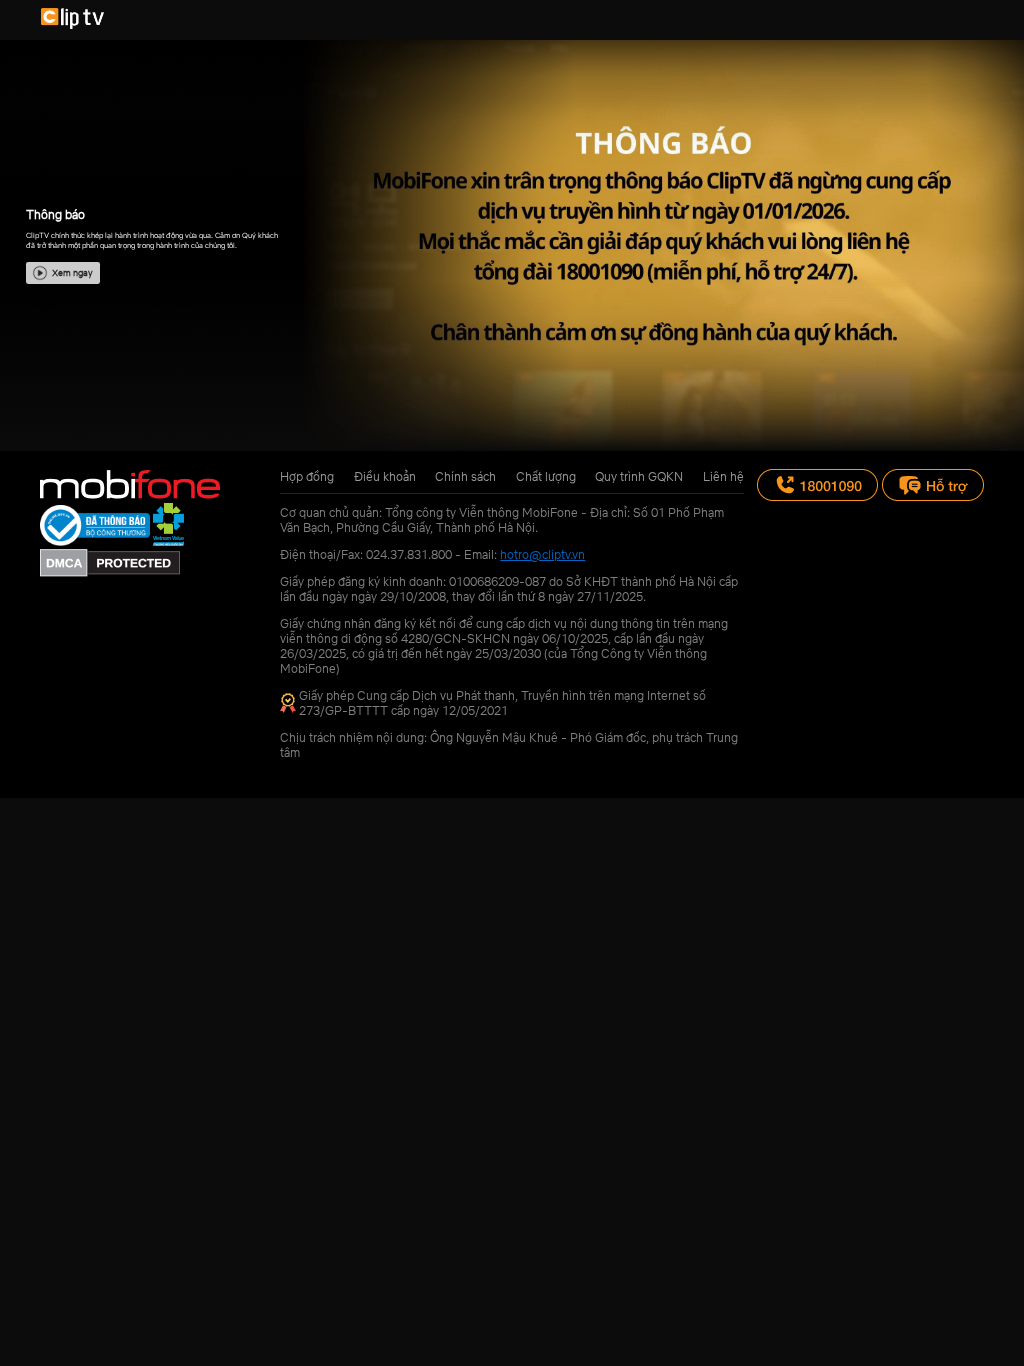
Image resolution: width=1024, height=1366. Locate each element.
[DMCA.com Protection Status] (110, 572)
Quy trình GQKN (639, 476)
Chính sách (465, 476)
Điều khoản (385, 476)
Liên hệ (723, 476)
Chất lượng (546, 476)
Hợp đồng (307, 476)
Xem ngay (72, 272)
